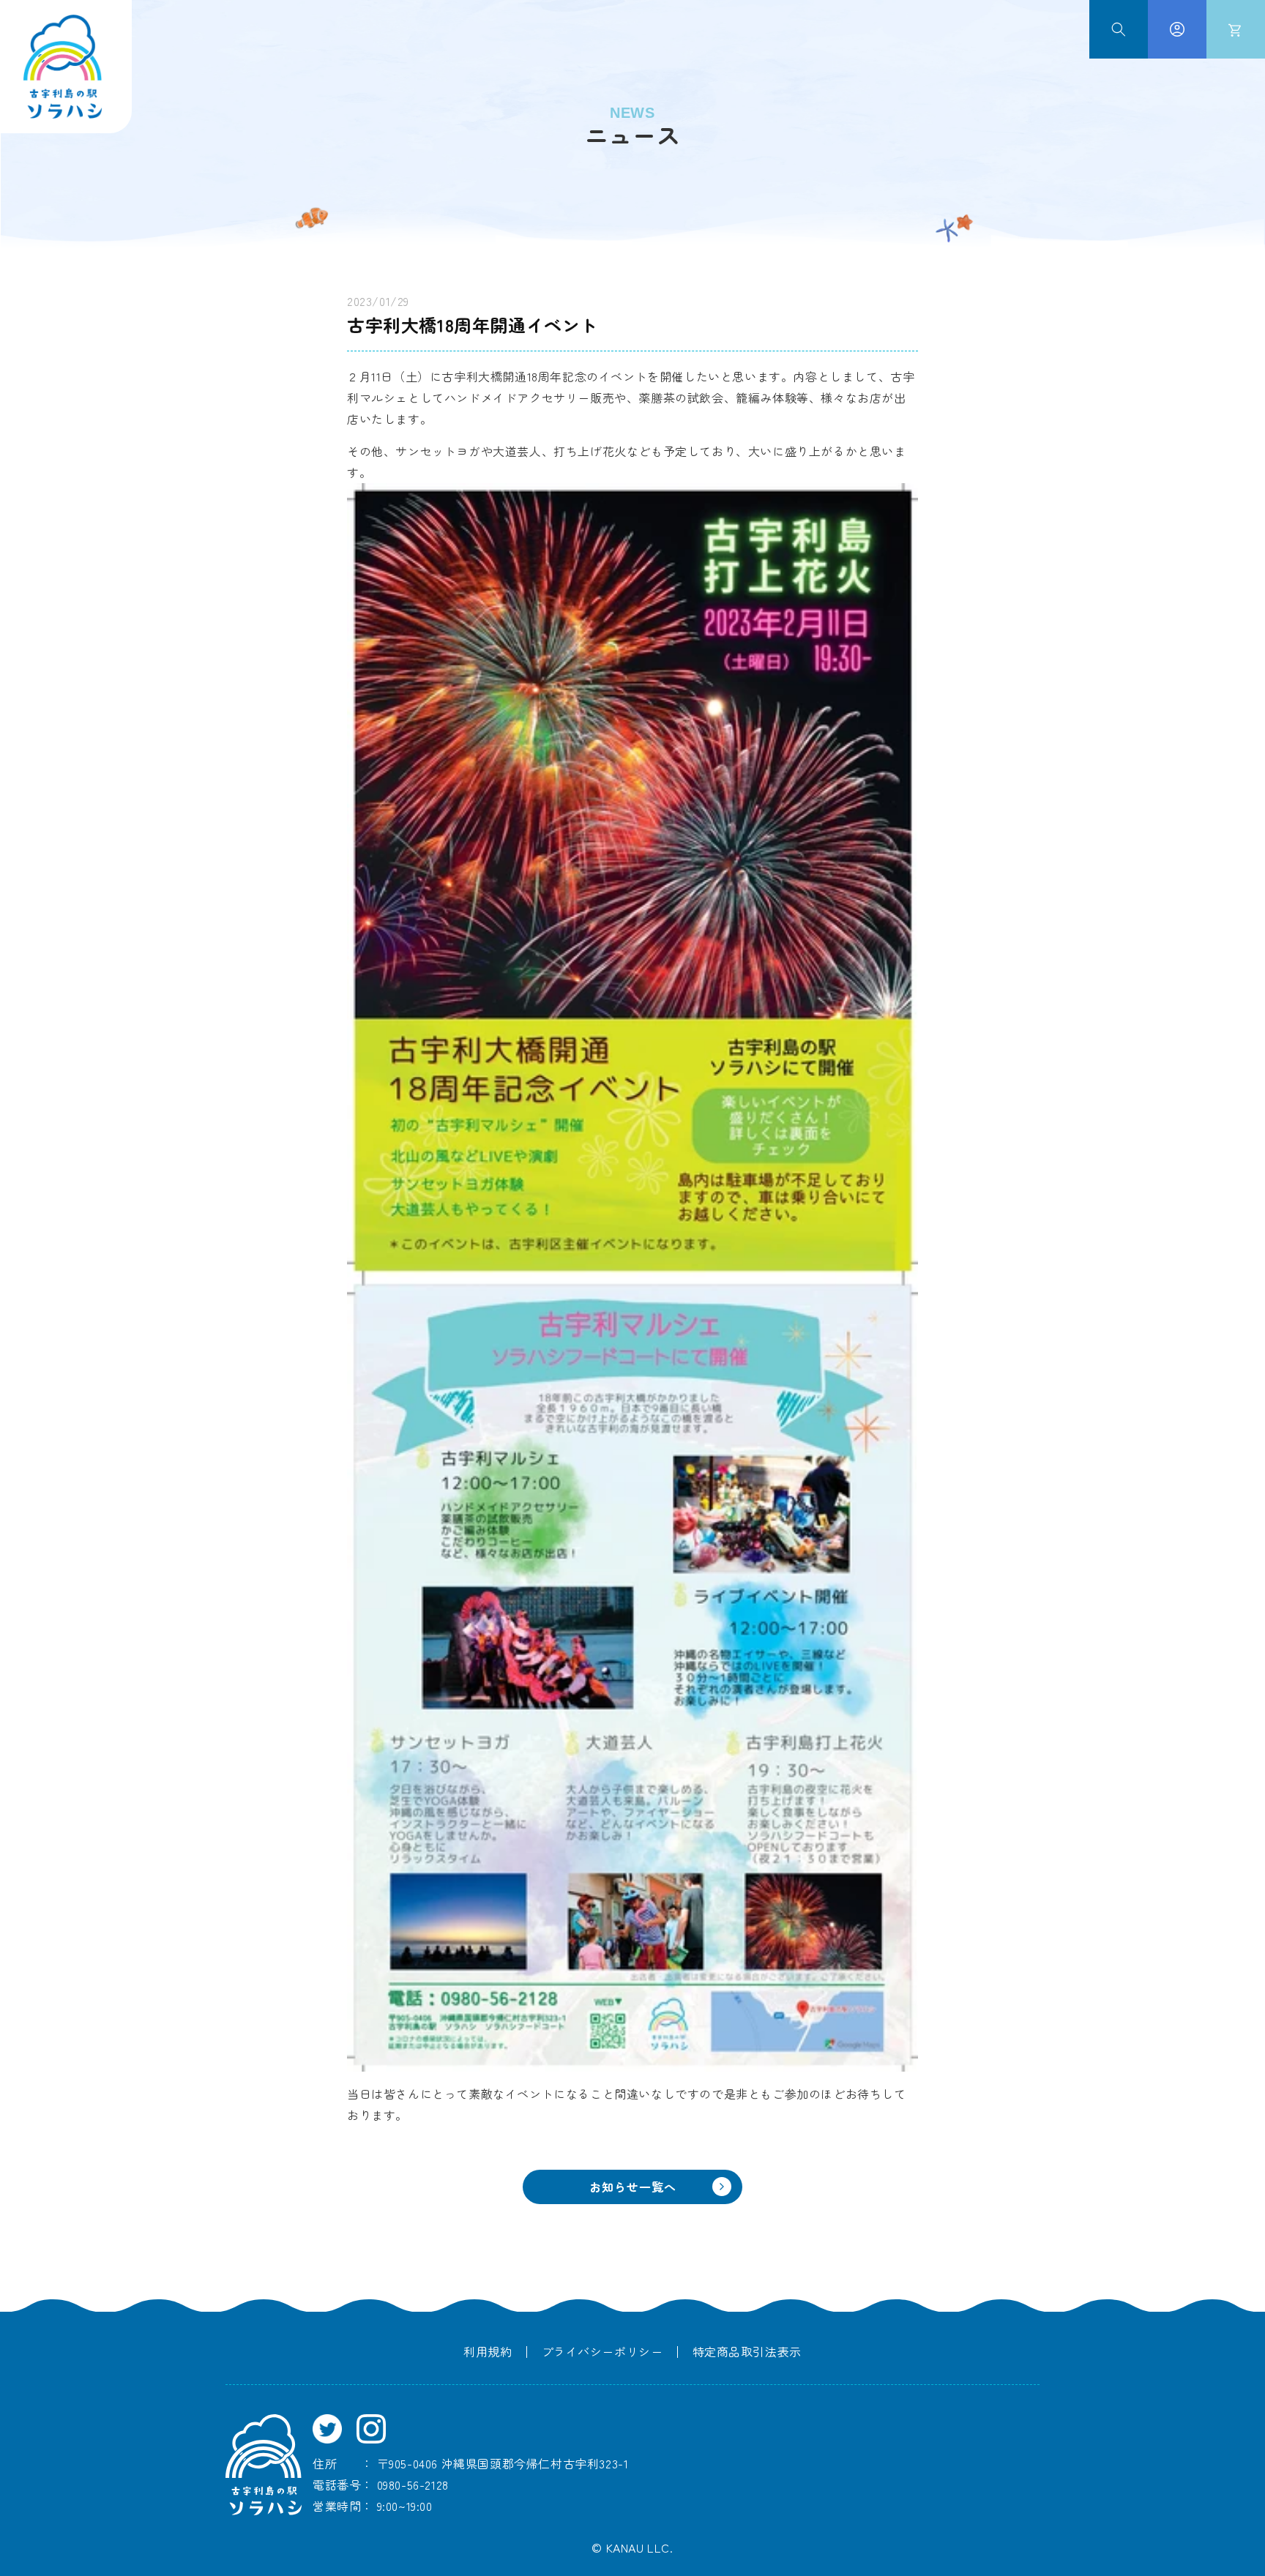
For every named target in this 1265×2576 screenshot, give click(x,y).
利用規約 (488, 2351)
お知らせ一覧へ (633, 2187)
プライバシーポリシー (602, 2351)
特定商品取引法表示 (747, 2351)
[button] (1119, 29)
